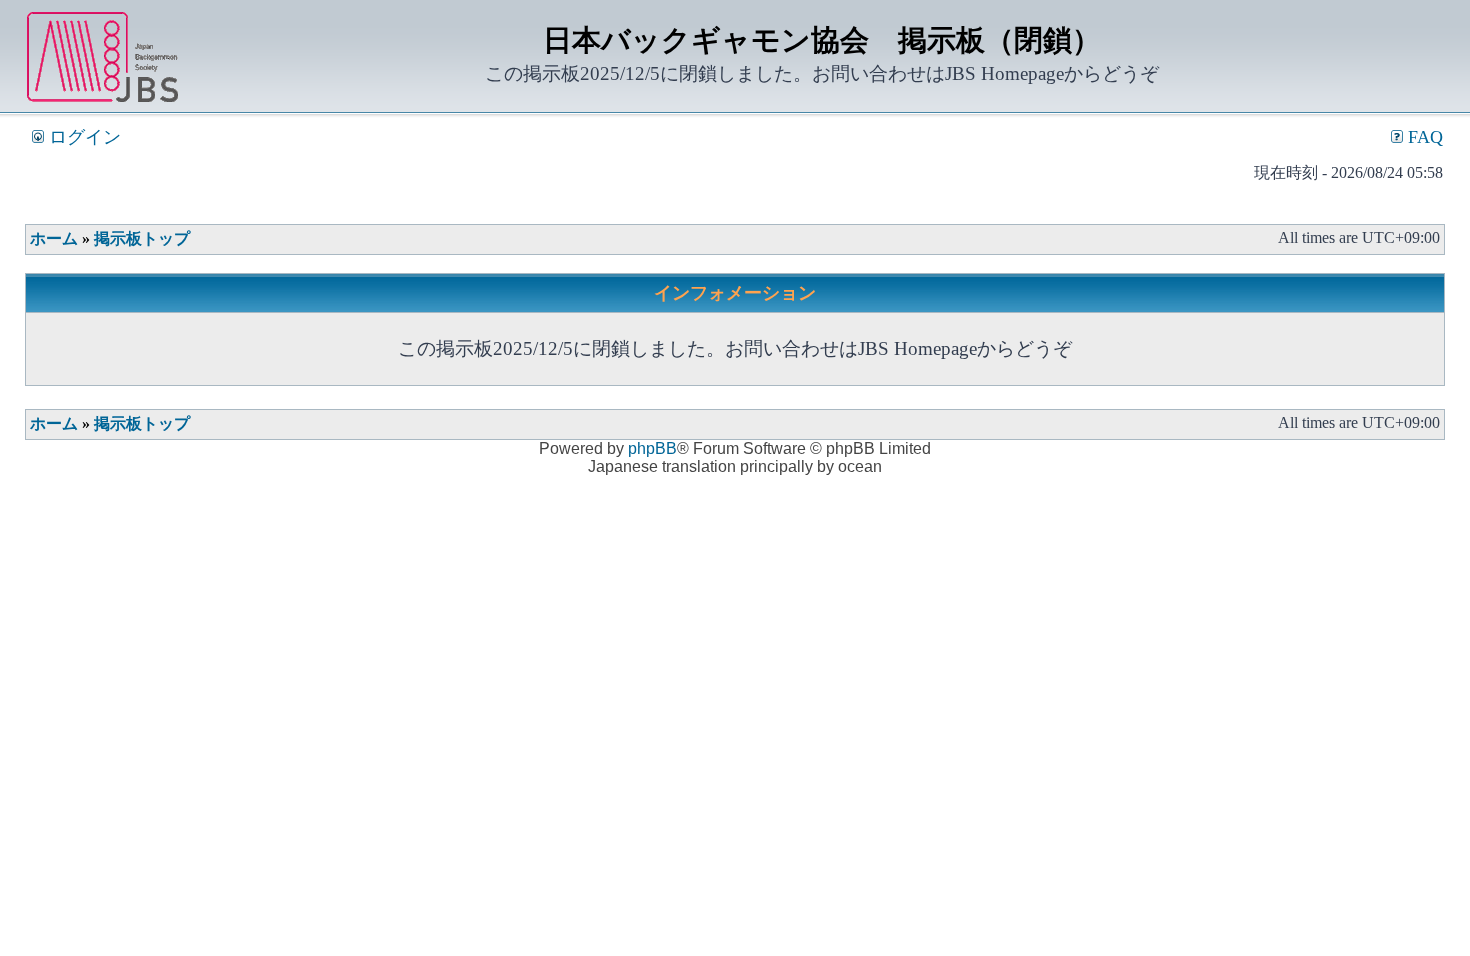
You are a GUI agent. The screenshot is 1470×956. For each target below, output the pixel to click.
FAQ (1423, 137)
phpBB (652, 448)
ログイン (82, 137)
